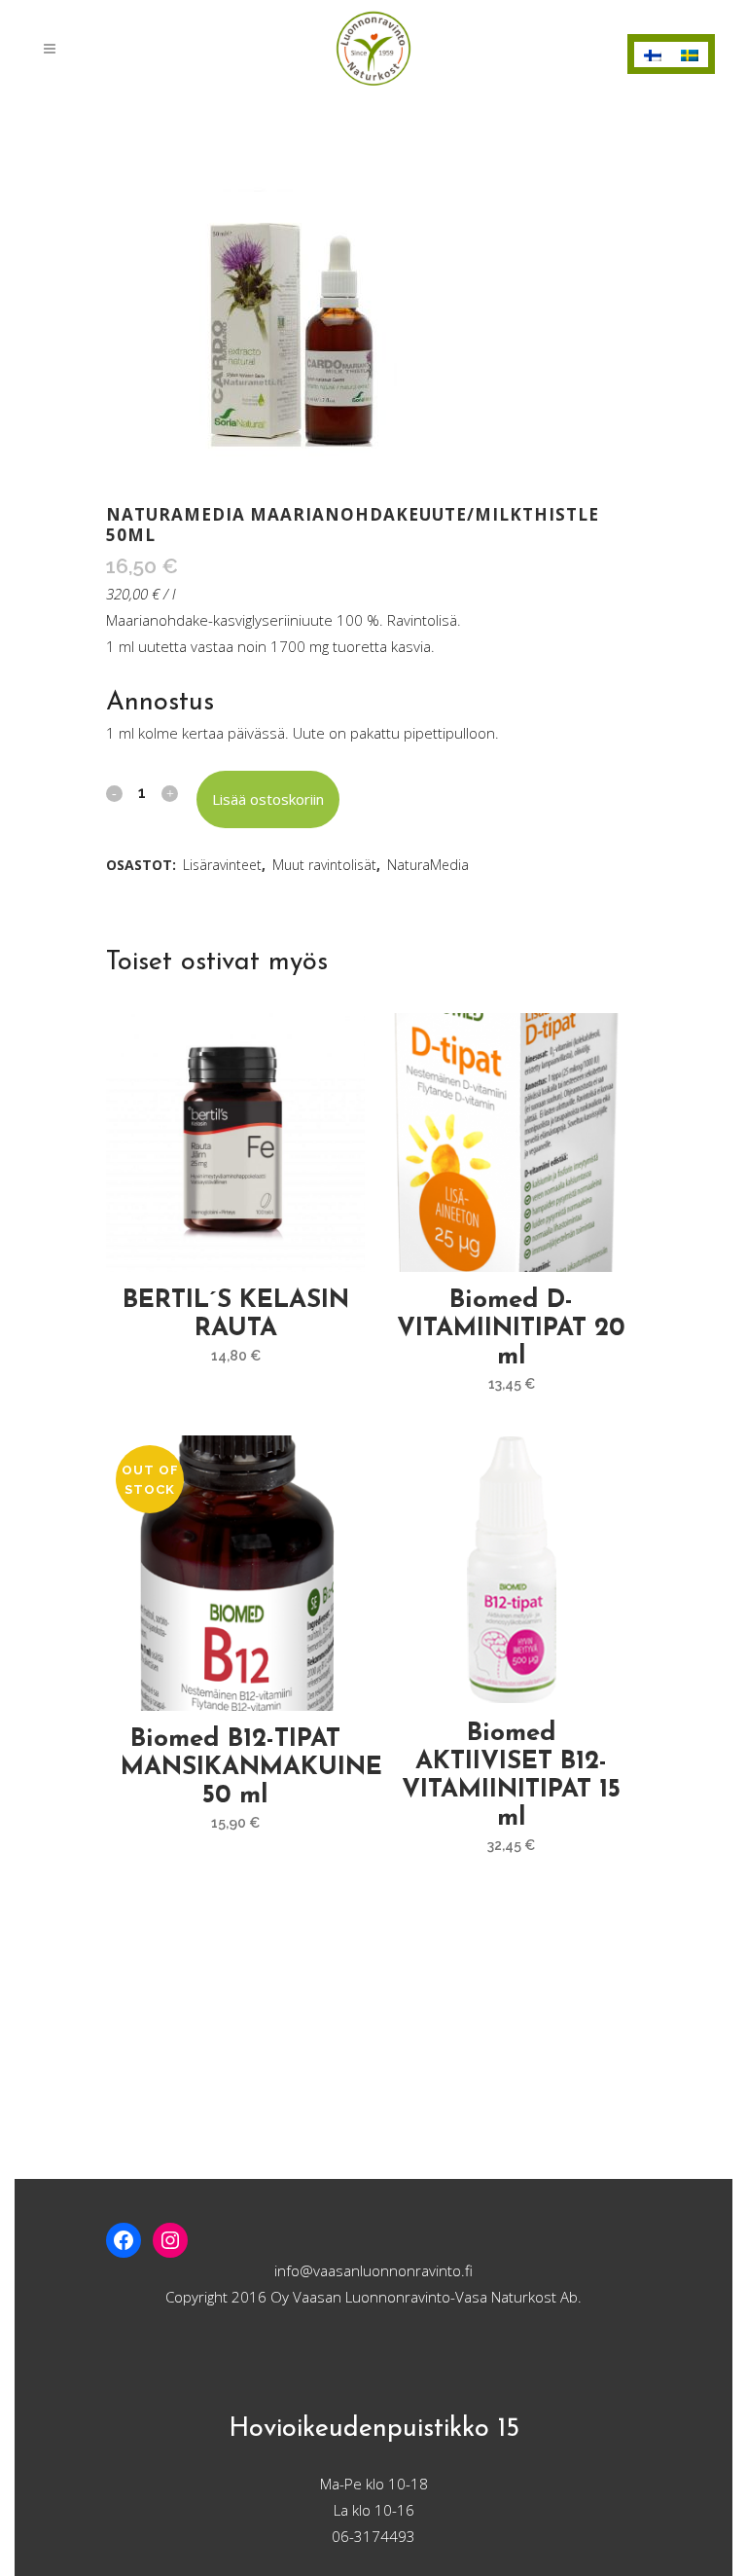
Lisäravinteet (222, 865)
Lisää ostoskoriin (268, 799)
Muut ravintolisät (324, 865)
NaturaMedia (428, 865)
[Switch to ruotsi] (690, 54)
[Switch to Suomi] (653, 54)
